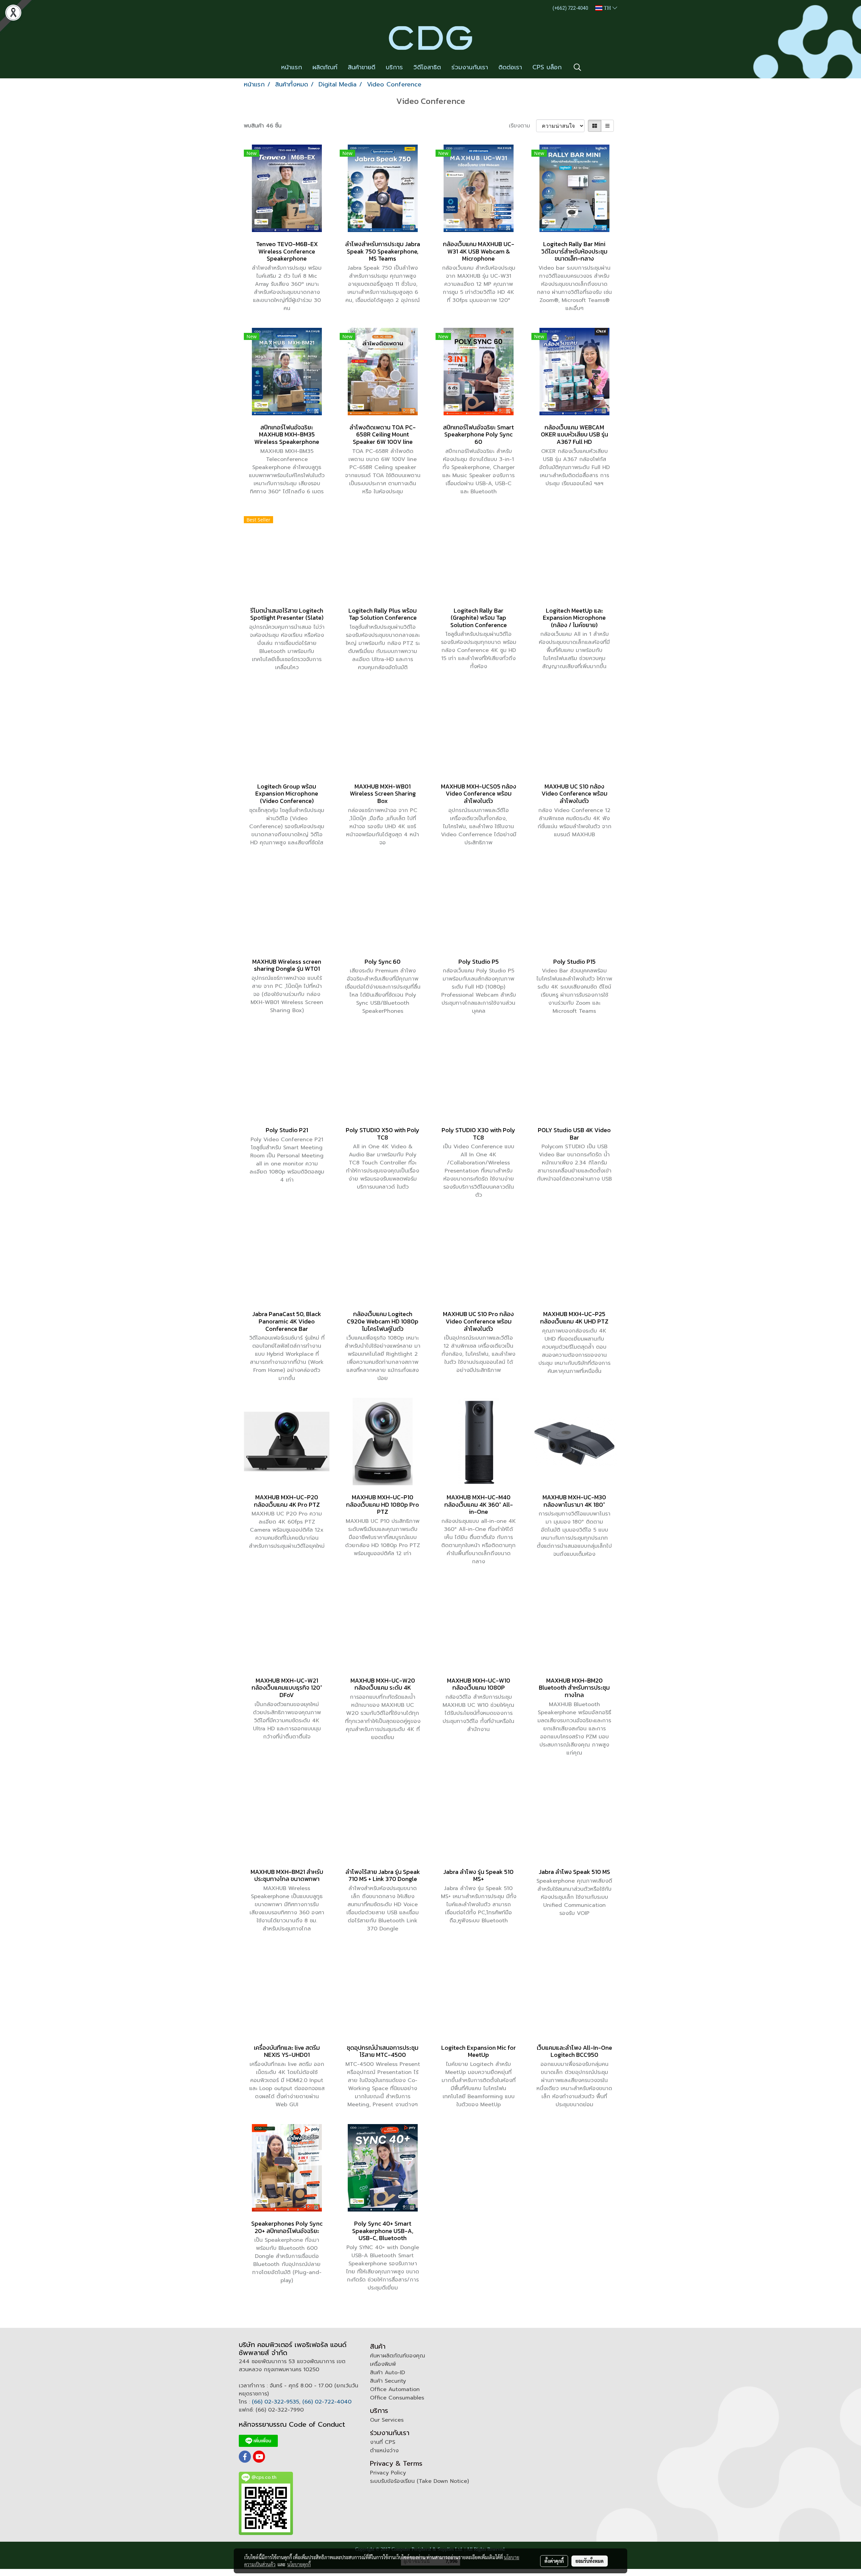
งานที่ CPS (383, 2442)
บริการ (394, 67)
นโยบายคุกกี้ (299, 2564)
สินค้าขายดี (362, 67)
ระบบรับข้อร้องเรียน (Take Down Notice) (419, 2481)
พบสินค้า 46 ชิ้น (263, 126)
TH (607, 8)
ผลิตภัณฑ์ (325, 67)
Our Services (387, 2420)
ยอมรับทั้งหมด (590, 2561)
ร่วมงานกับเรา (470, 67)
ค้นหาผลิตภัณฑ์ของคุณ (398, 2356)
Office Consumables (397, 2398)
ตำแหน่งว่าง (384, 2451)
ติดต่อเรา (510, 67)
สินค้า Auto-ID (387, 2373)
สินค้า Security (388, 2381)
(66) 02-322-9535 (275, 2402)
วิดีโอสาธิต (427, 67)
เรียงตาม (522, 126)
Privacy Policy (388, 2473)
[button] (577, 67)
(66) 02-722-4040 (327, 2402)
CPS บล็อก (547, 67)
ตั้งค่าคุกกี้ (554, 2561)
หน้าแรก (292, 67)
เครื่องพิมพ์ (383, 2364)
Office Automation (395, 2389)
